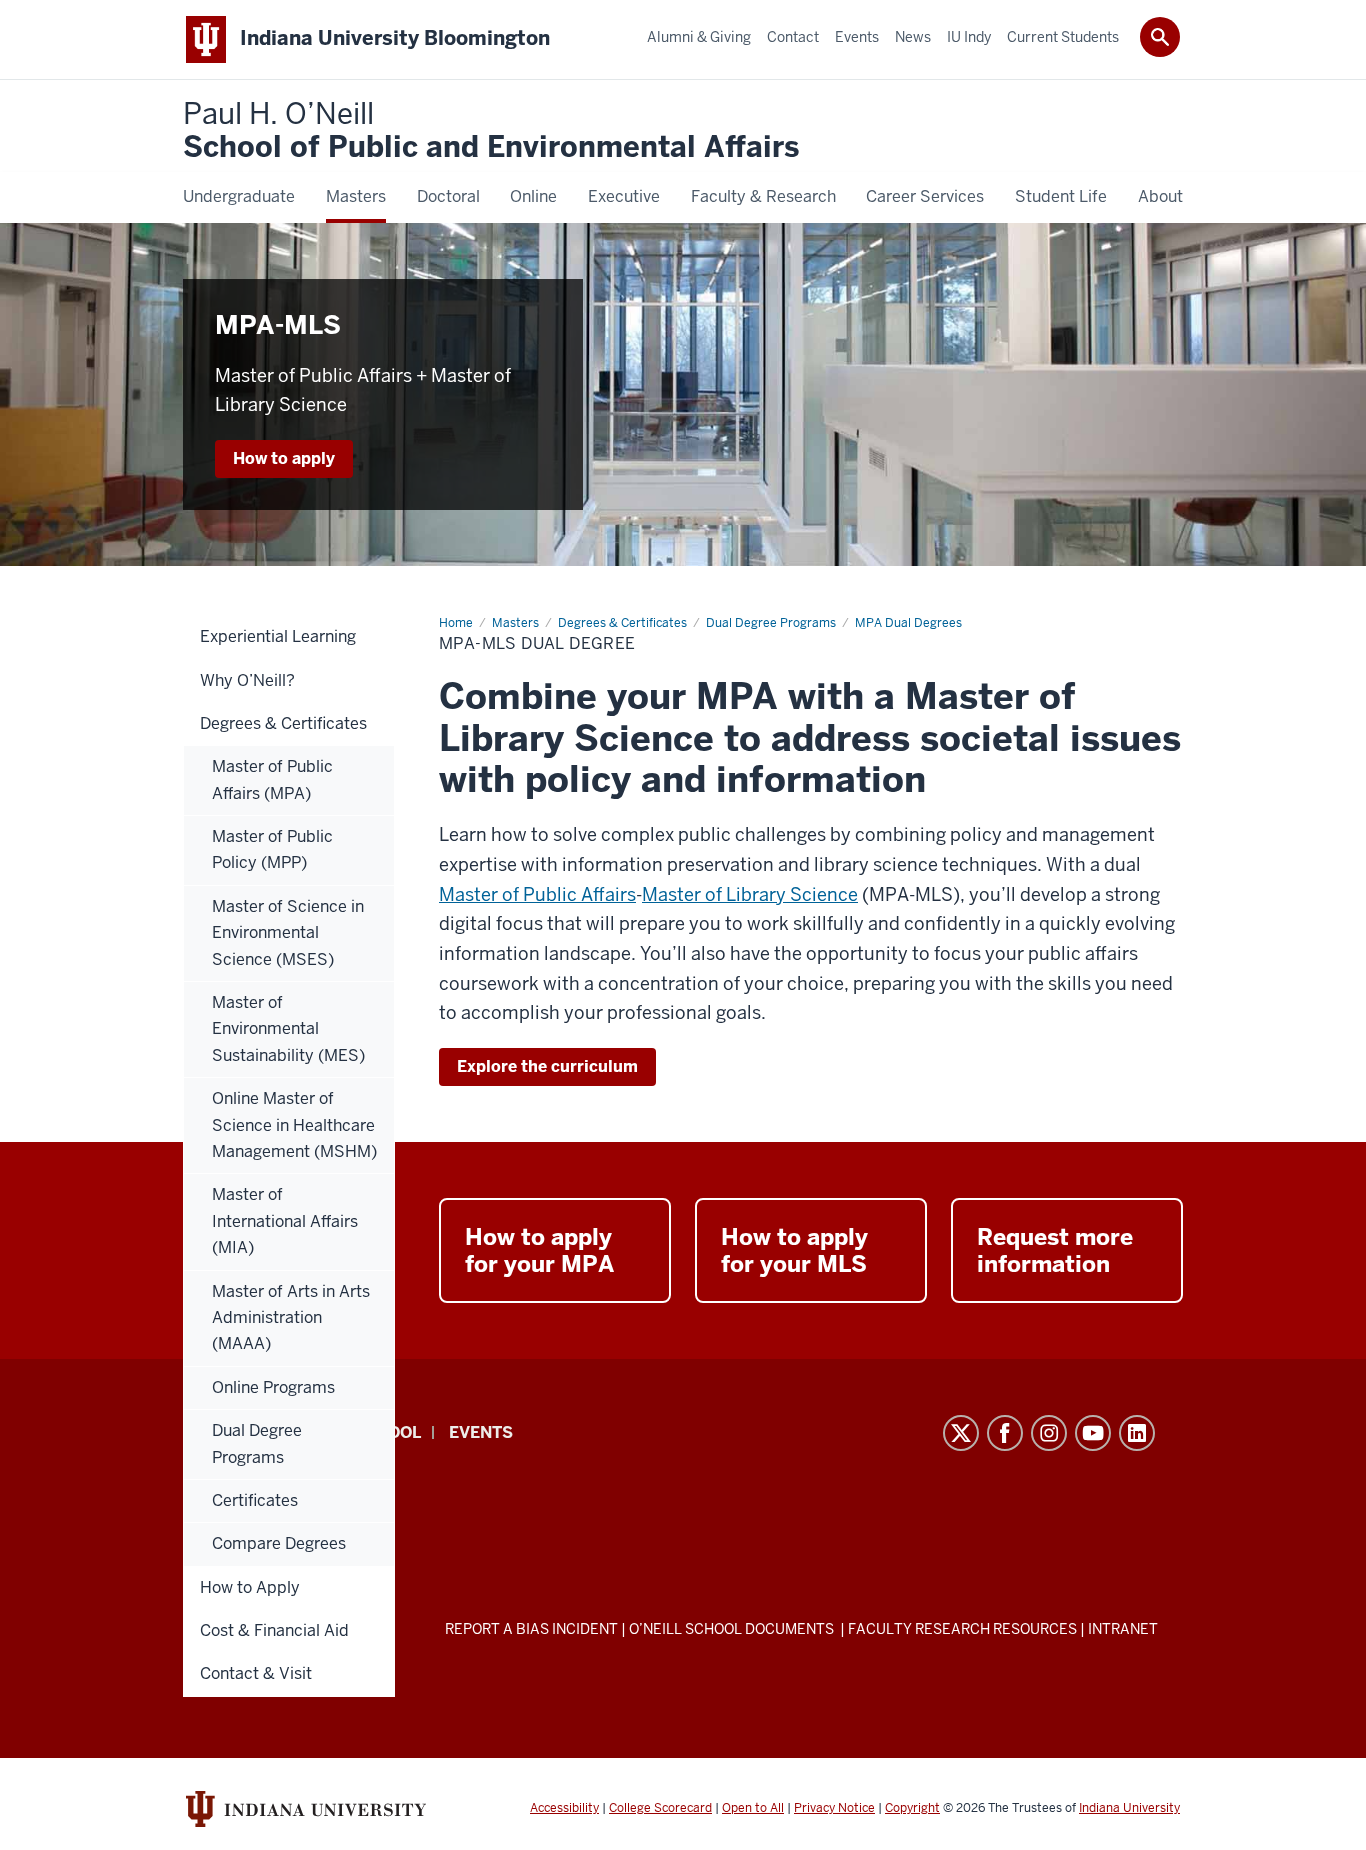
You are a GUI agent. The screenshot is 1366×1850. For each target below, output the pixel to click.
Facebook (1005, 1433)
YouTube (1093, 1433)
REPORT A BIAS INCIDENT (531, 1629)
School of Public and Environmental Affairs (491, 131)
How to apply (284, 458)
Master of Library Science (750, 894)
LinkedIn (1137, 1433)
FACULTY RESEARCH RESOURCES (962, 1629)
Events (481, 1432)
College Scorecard (660, 1808)
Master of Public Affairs (537, 894)
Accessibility (564, 1808)
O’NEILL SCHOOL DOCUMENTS (733, 1629)
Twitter (961, 1433)
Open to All (753, 1808)
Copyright (912, 1808)
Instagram (1049, 1433)
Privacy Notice (834, 1808)
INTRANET (1123, 1629)
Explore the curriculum (547, 1066)
